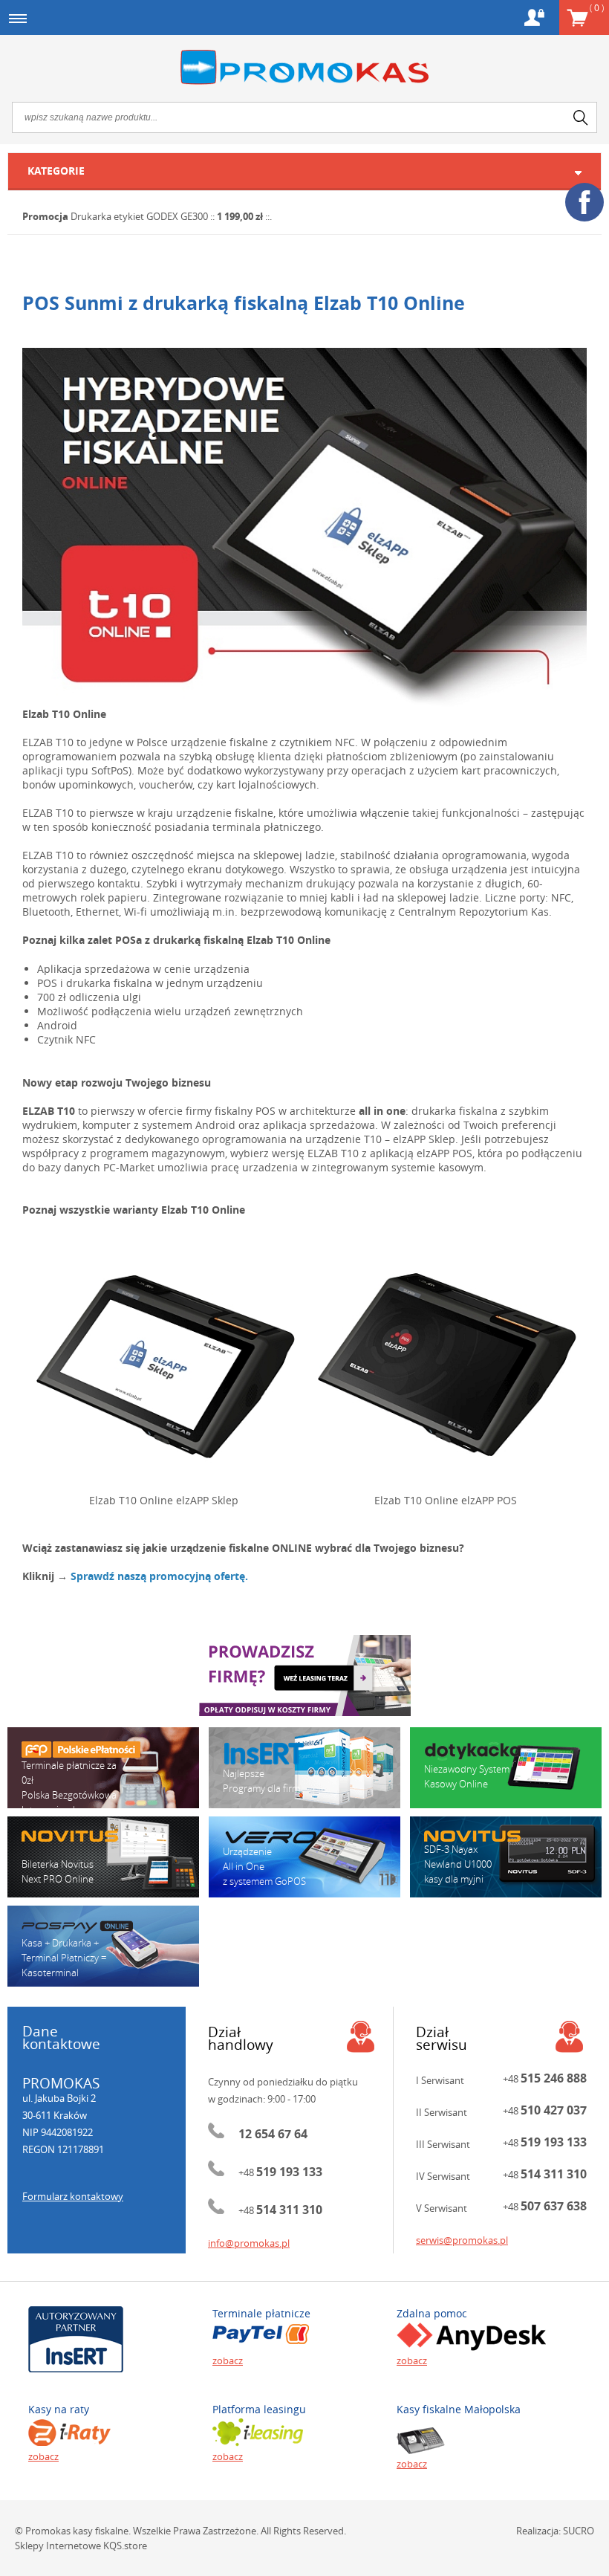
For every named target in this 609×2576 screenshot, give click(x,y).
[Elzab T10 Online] (304, 527)
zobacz (228, 2360)
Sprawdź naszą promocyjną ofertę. (159, 1576)
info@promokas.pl (249, 2243)
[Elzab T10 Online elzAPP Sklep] (164, 1365)
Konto (534, 17)
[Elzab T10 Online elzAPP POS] (445, 1365)
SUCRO (579, 2531)
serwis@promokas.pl (462, 2240)
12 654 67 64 (273, 2134)
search (581, 117)
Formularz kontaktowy (73, 2196)
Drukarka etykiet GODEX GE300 (139, 216)
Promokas (304, 67)
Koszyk (597, 7)
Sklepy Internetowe (58, 2546)
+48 (280, 2172)
